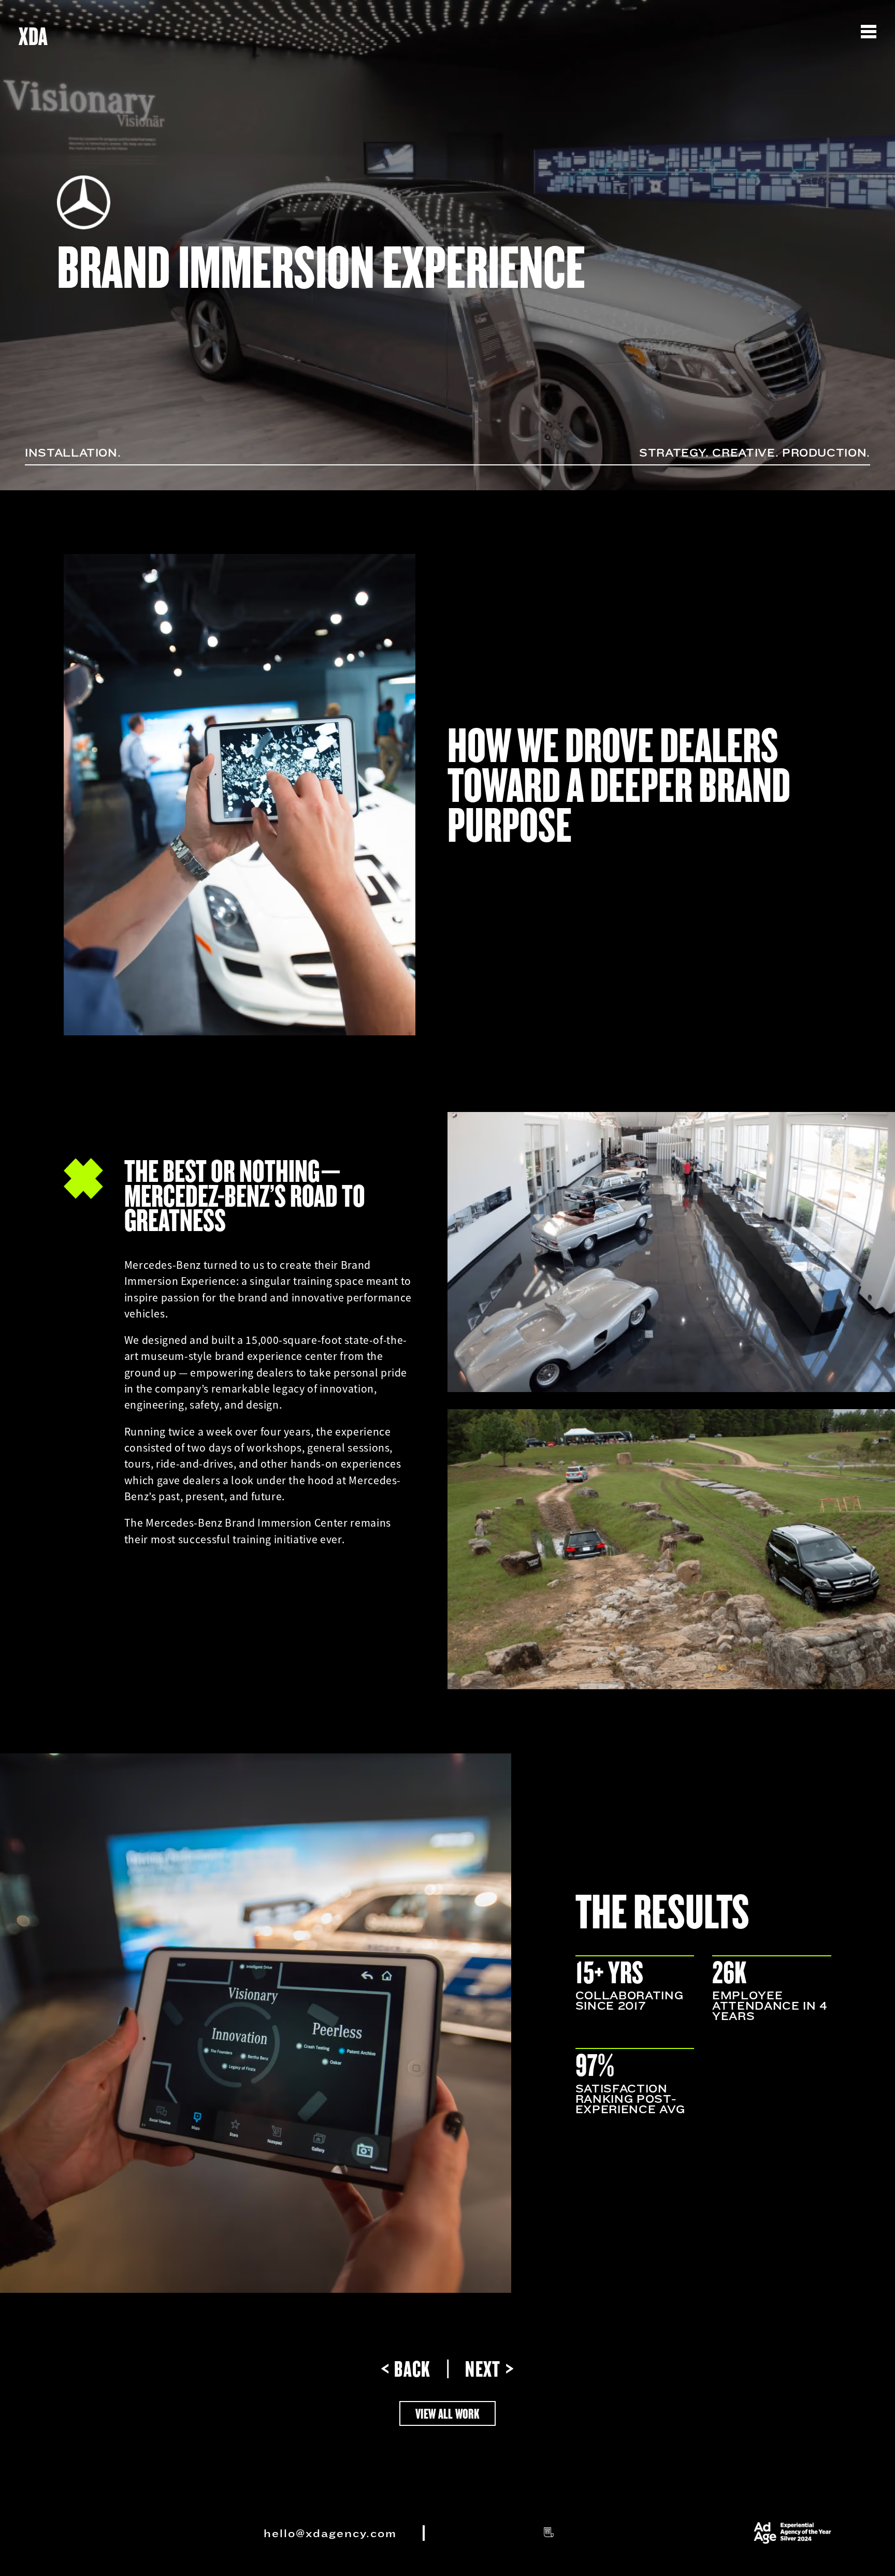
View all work (447, 2413)
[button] (873, 24)
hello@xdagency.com (330, 2533)
